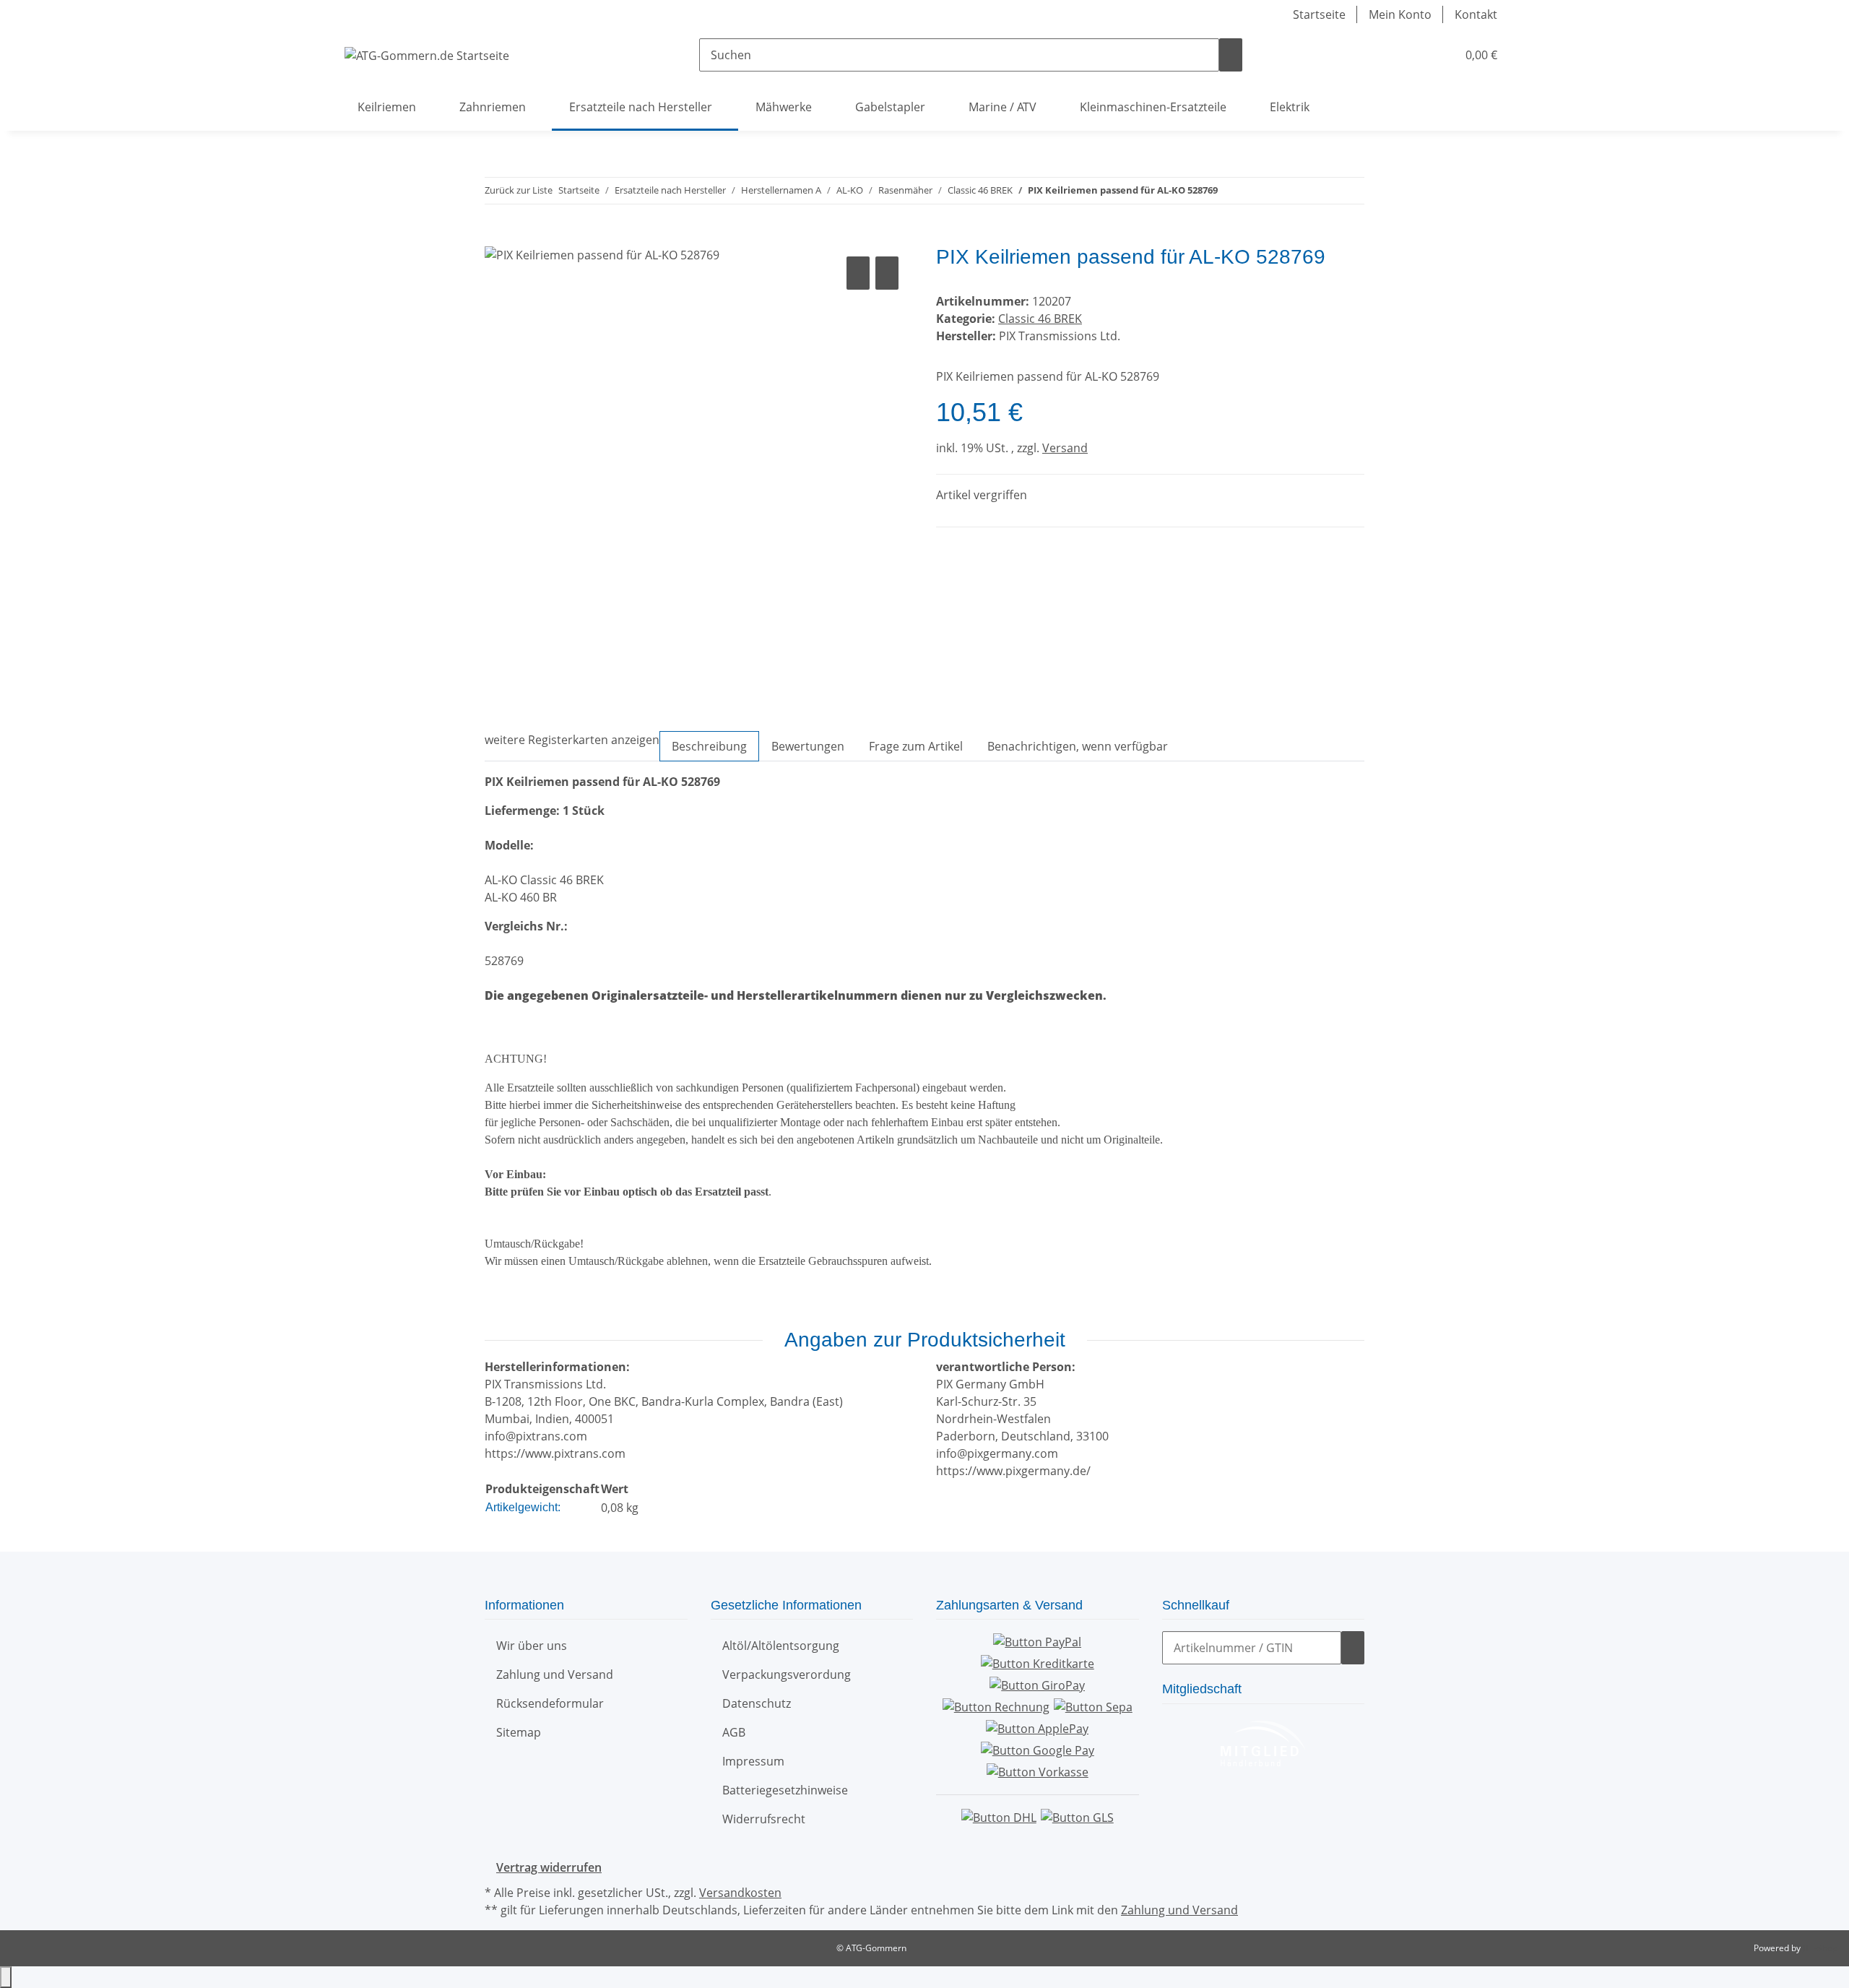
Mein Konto (1400, 14)
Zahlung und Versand (555, 1674)
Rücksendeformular (550, 1703)
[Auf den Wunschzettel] (887, 273)
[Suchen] (1231, 55)
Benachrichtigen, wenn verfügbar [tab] (1078, 746)
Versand (1065, 448)
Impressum (753, 1761)
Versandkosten (740, 1893)
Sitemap (519, 1732)
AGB (734, 1732)
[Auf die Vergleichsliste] (858, 273)
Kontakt (1476, 14)
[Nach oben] (6, 1977)
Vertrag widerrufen (549, 1867)
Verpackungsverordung (787, 1674)
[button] (1416, 55)
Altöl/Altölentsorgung (781, 1646)
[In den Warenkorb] (496, 237)
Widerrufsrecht (764, 1819)
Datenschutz (757, 1703)
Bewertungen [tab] (808, 746)
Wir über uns (532, 1646)
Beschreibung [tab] (709, 746)
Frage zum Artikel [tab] (916, 746)
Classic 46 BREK (1040, 319)
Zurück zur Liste (519, 190)
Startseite (1319, 14)
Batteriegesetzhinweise (785, 1790)
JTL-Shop (1820, 1948)
